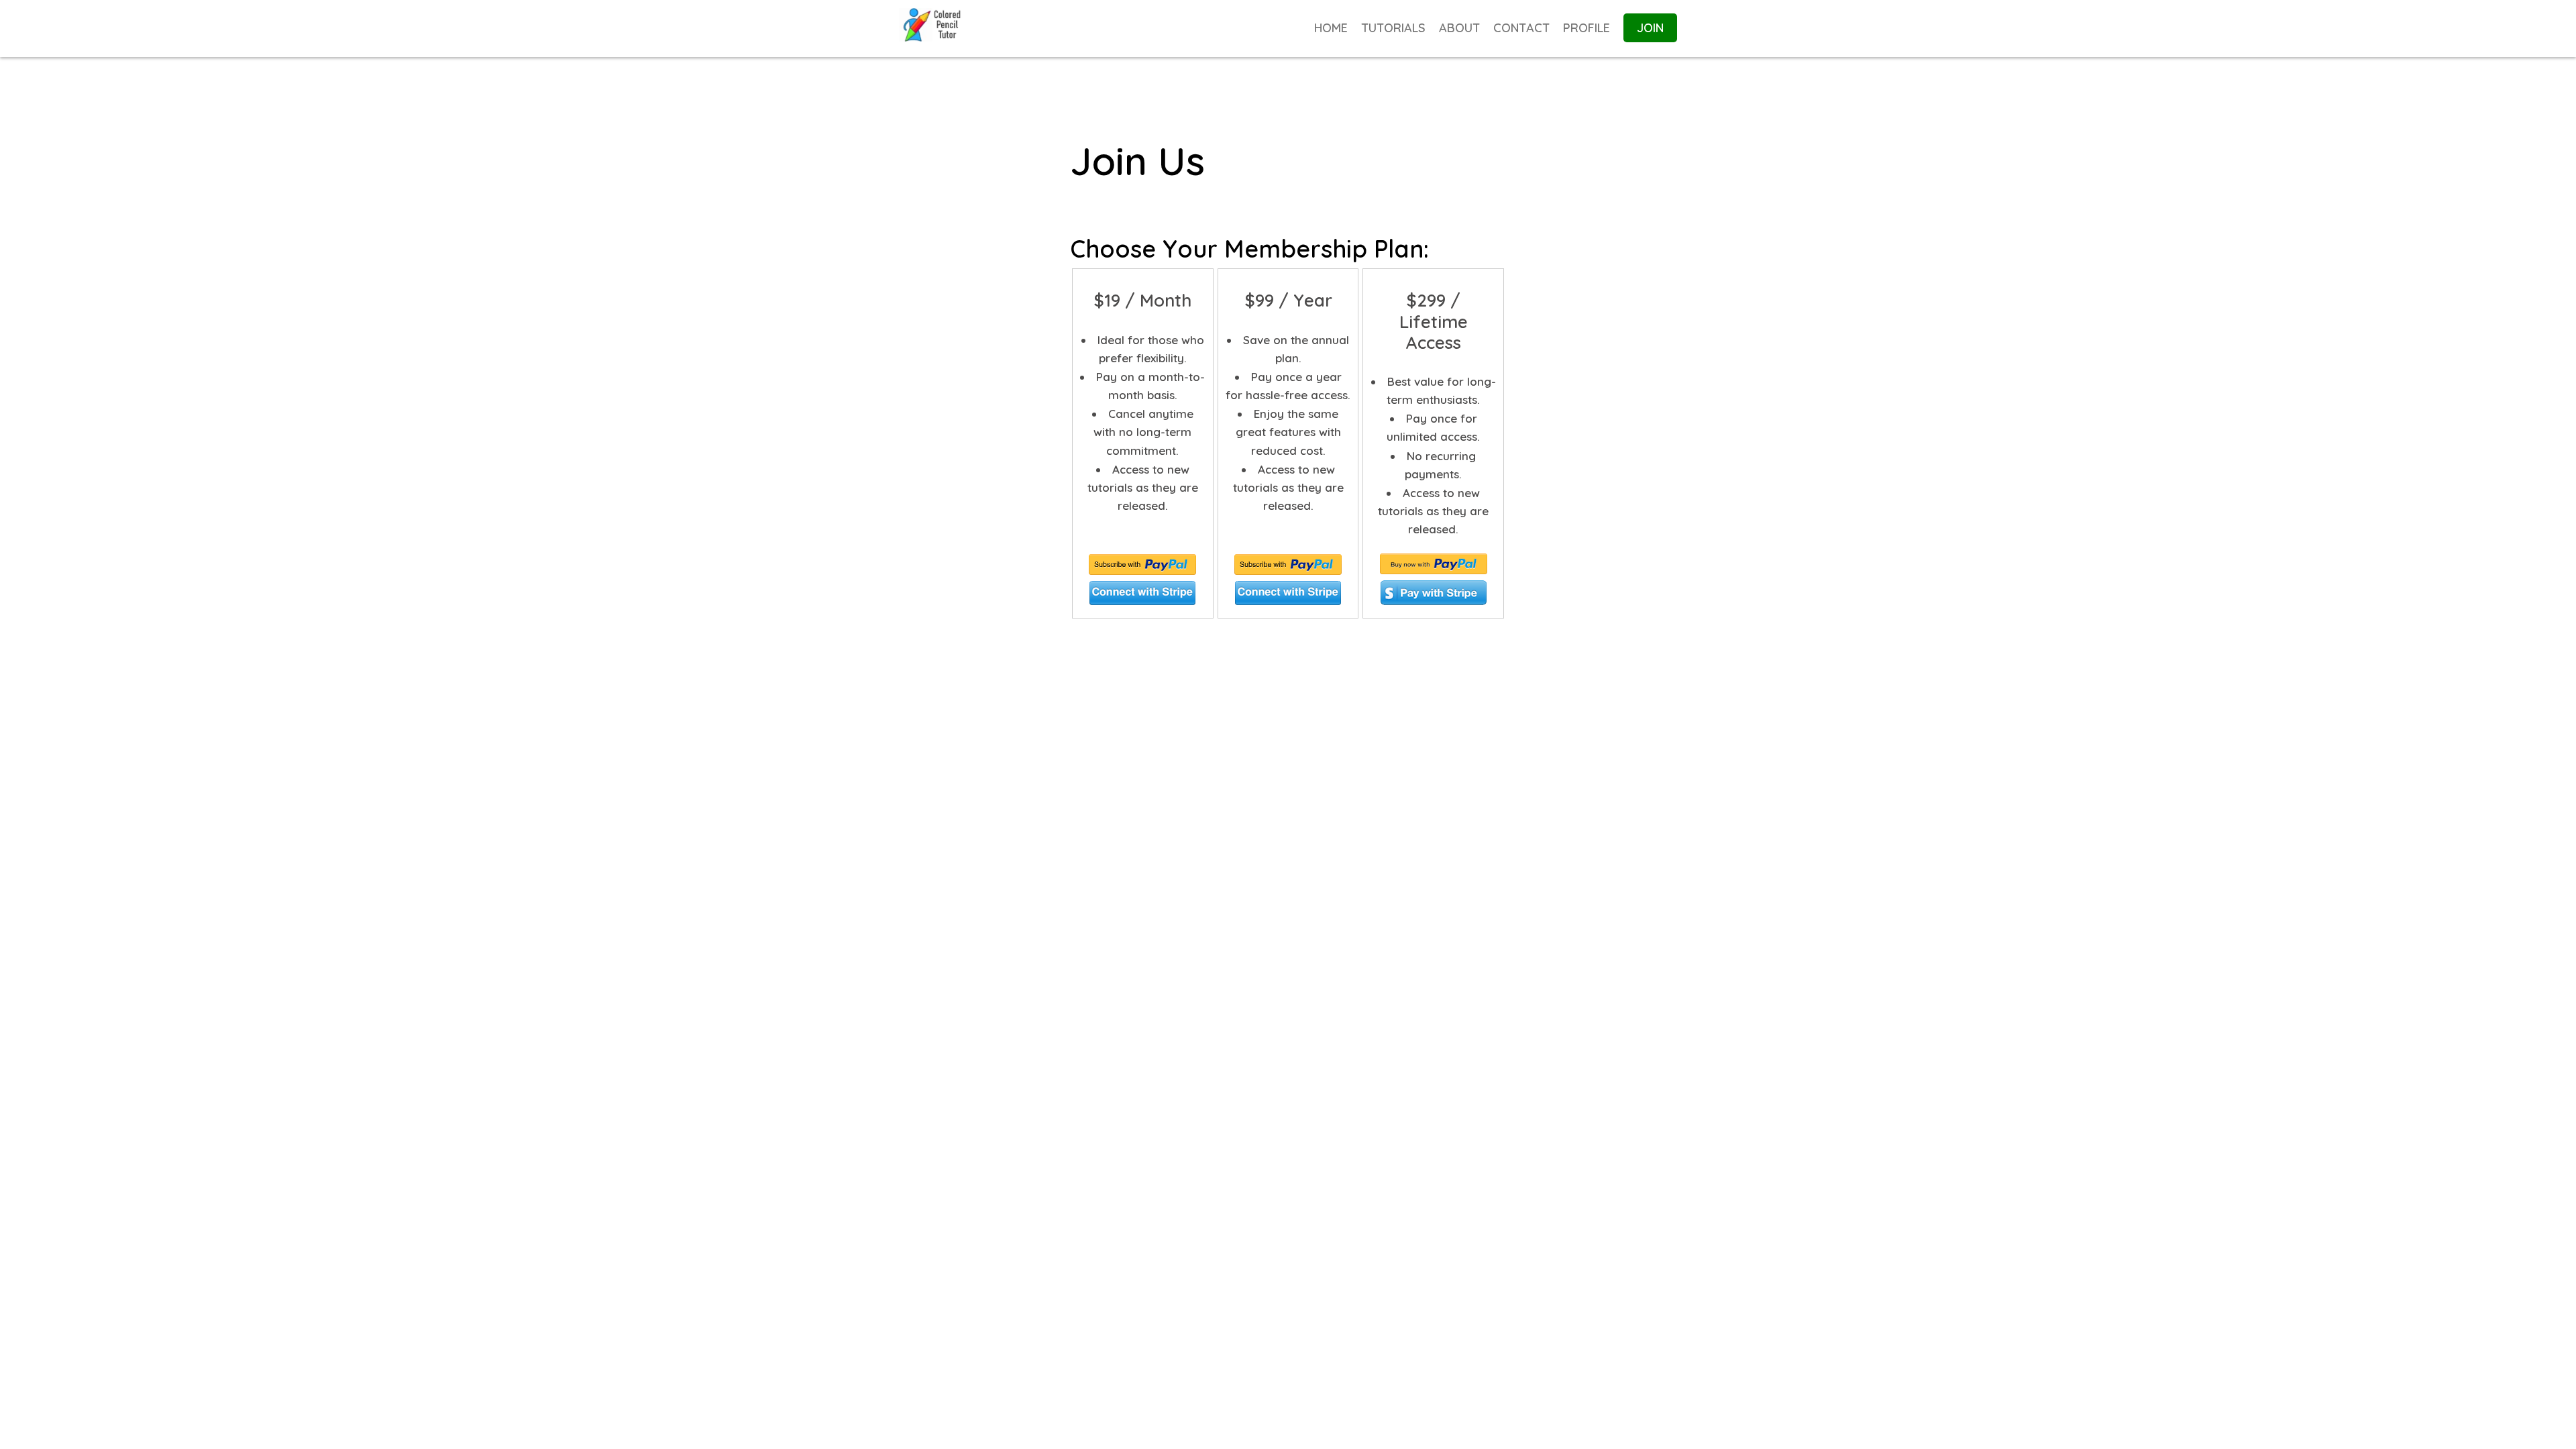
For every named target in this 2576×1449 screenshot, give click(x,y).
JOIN (1650, 28)
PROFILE (1587, 28)
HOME (1331, 28)
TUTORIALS (1393, 28)
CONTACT (1521, 28)
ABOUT (1459, 28)
